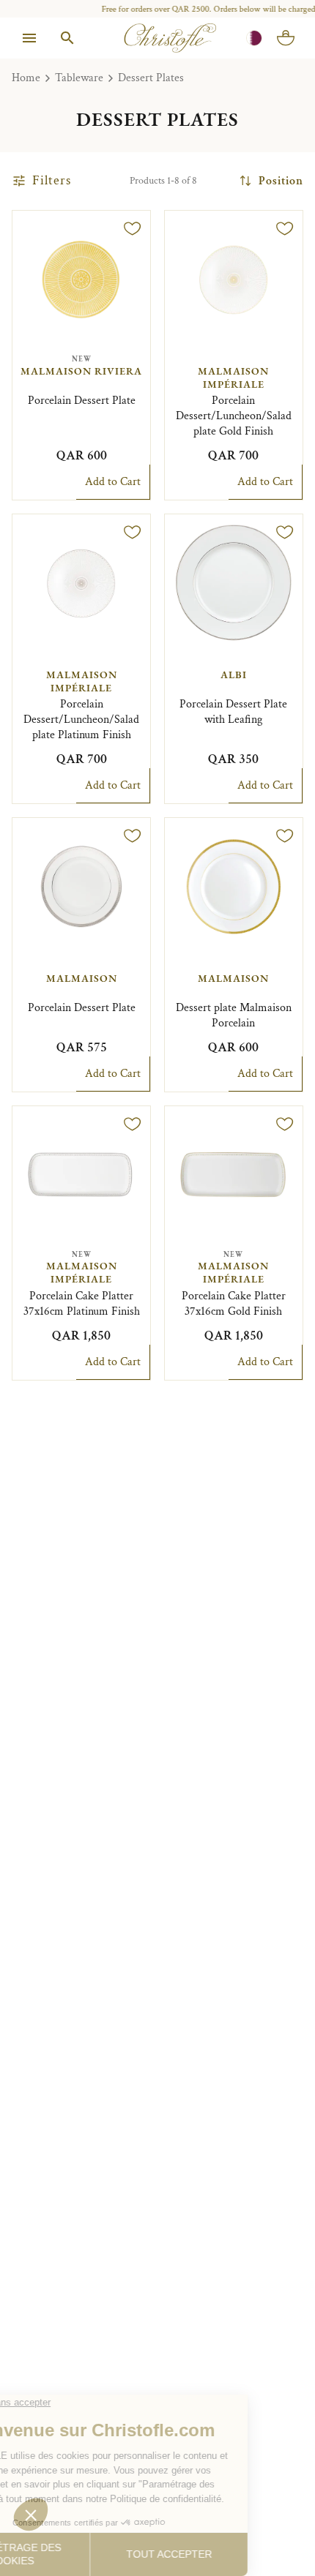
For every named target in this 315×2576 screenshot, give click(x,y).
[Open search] (67, 38)
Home (26, 78)
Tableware (79, 78)
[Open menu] (29, 38)
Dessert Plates (151, 78)
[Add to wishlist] (133, 228)
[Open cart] (286, 38)
